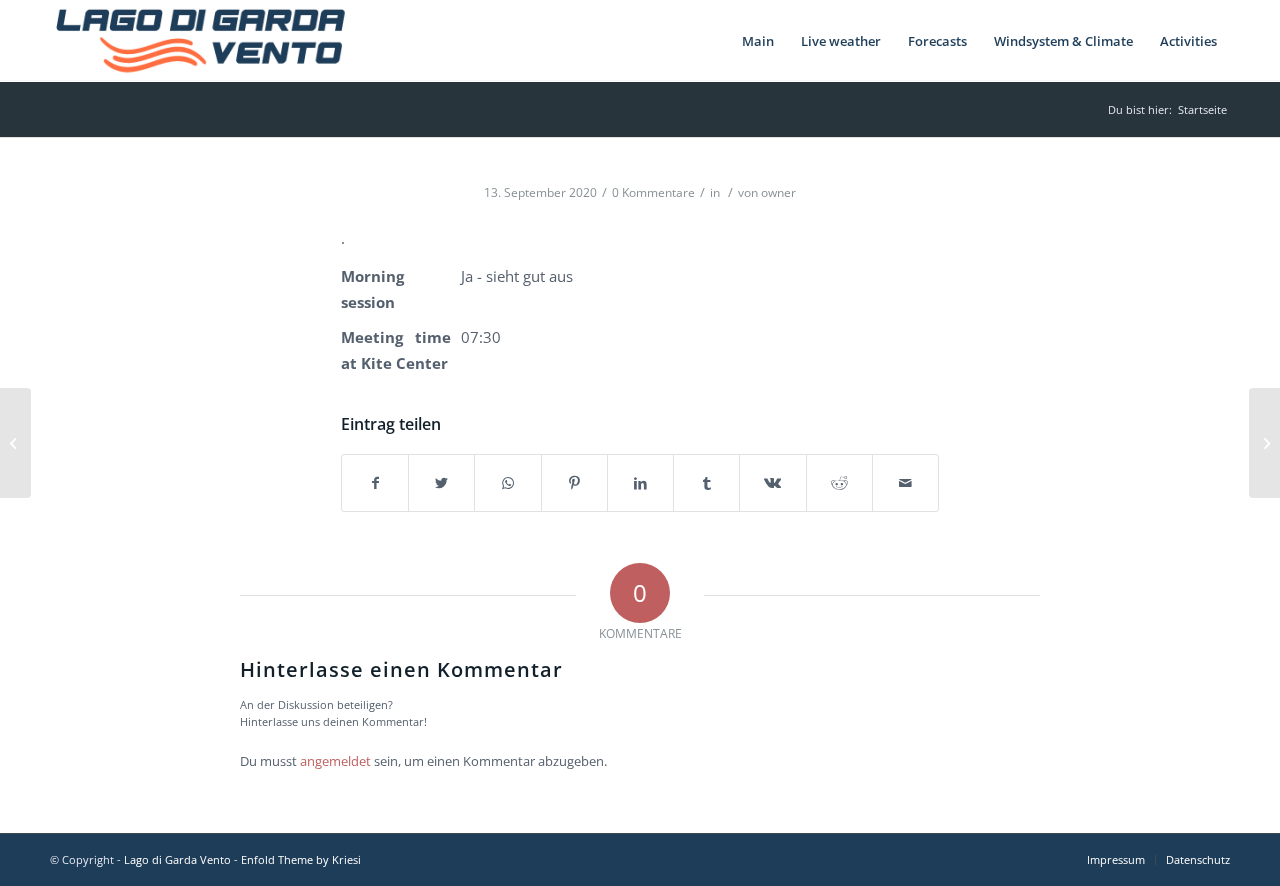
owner (778, 192)
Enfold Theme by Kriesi (301, 859)
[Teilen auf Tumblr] (706, 483)
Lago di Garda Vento (177, 859)
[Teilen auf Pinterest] (574, 483)
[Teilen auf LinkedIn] (640, 483)
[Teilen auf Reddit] (839, 483)
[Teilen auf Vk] (772, 483)
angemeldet (335, 761)
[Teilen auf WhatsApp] (507, 483)
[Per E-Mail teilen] (905, 483)
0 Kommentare (653, 192)
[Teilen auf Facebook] (375, 483)
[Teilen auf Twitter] (441, 483)
